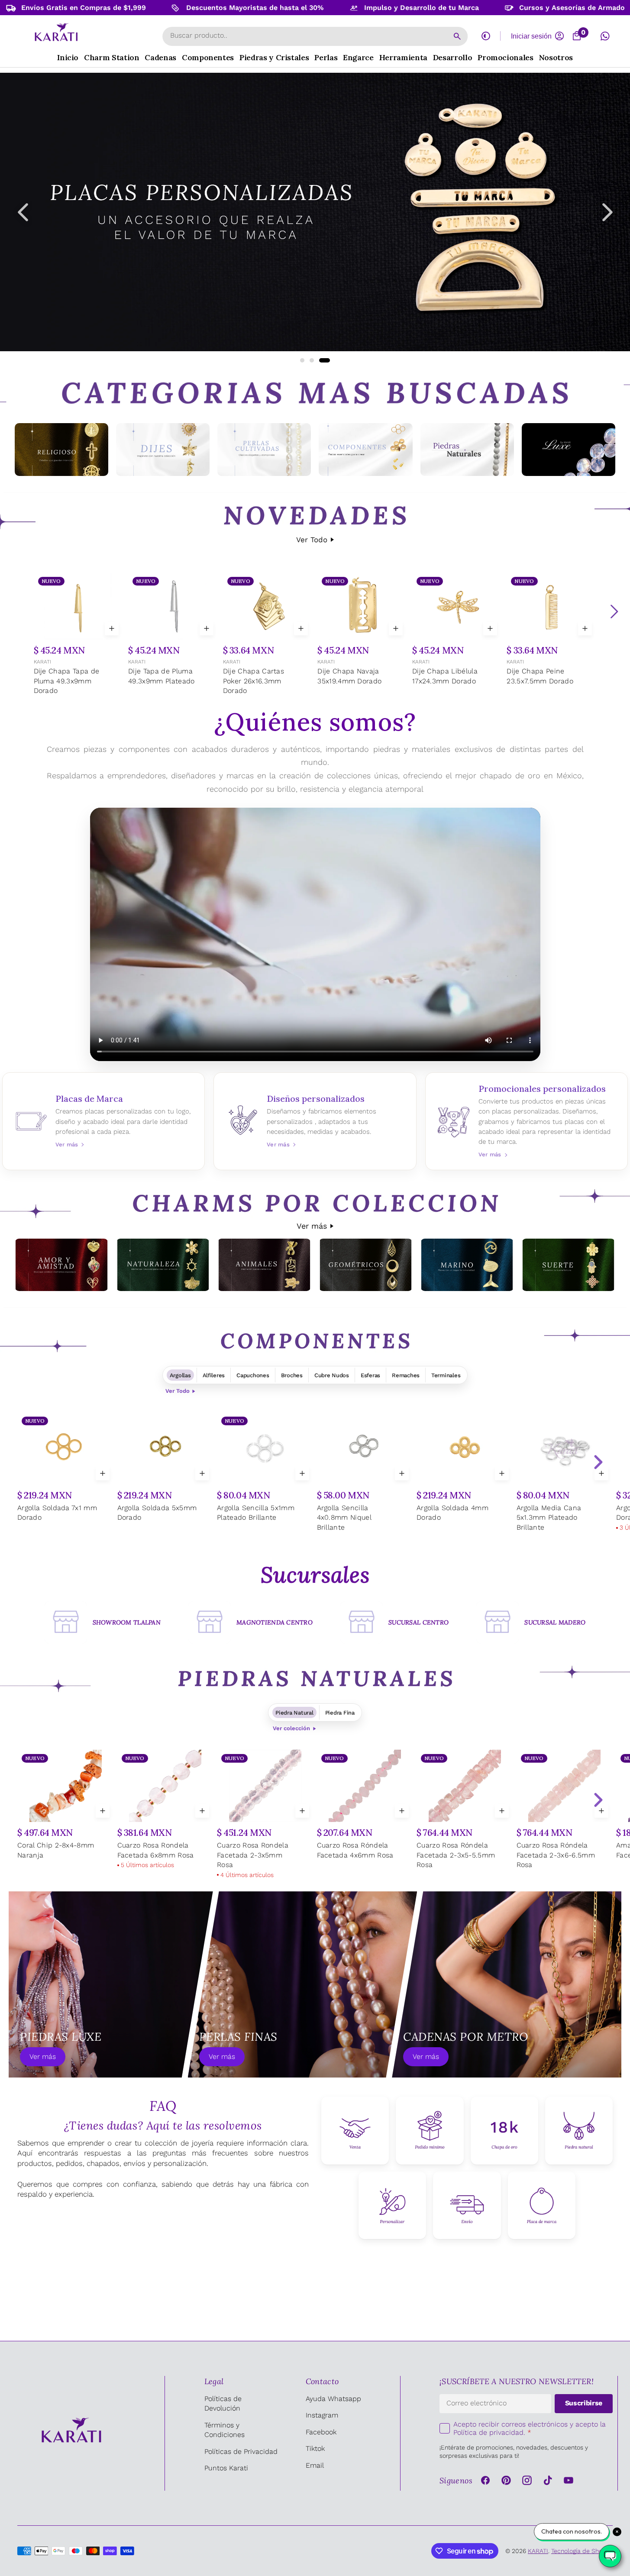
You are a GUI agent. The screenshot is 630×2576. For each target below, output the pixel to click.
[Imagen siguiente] (607, 212)
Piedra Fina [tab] (340, 1713)
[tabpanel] (315, 1478)
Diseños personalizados (315, 1121)
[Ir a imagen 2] (312, 360)
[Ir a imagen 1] (302, 360)
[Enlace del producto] (79, 635)
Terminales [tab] (446, 1375)
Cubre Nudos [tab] (332, 1375)
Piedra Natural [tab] (294, 1713)
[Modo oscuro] (486, 36)
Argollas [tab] (180, 1375)
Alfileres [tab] (214, 1375)
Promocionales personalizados (527, 1121)
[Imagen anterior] (23, 212)
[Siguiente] (614, 612)
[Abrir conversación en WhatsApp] (605, 36)
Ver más (312, 1226)
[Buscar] (457, 36)
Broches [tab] (292, 1375)
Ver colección (291, 1728)
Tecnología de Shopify (582, 2551)
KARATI (42, 662)
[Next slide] (598, 1462)
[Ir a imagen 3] (325, 360)
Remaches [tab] (406, 1375)
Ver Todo (312, 540)
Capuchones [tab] (253, 1375)
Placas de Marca (104, 1121)
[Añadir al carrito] (112, 628)
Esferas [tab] (370, 1375)
